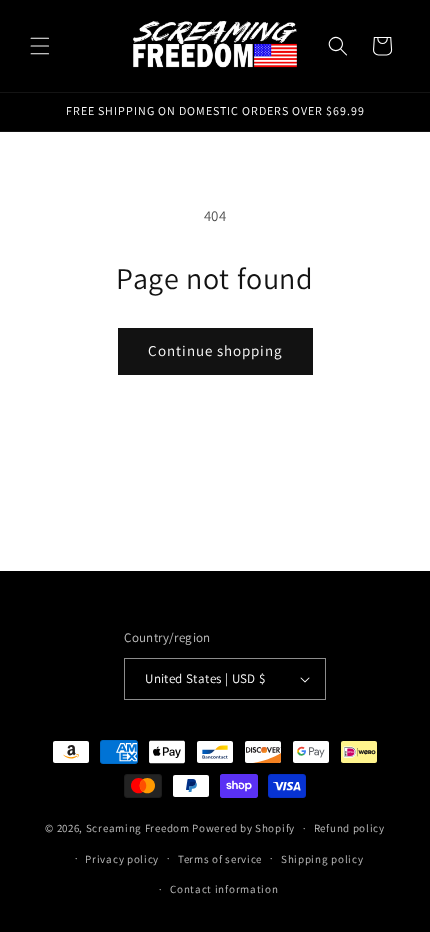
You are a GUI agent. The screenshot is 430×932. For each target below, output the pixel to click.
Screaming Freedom (138, 828)
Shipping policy (322, 859)
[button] (40, 46)
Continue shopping (215, 350)
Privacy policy (122, 859)
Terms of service (220, 859)
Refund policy (349, 828)
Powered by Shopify (243, 828)
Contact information (224, 889)
